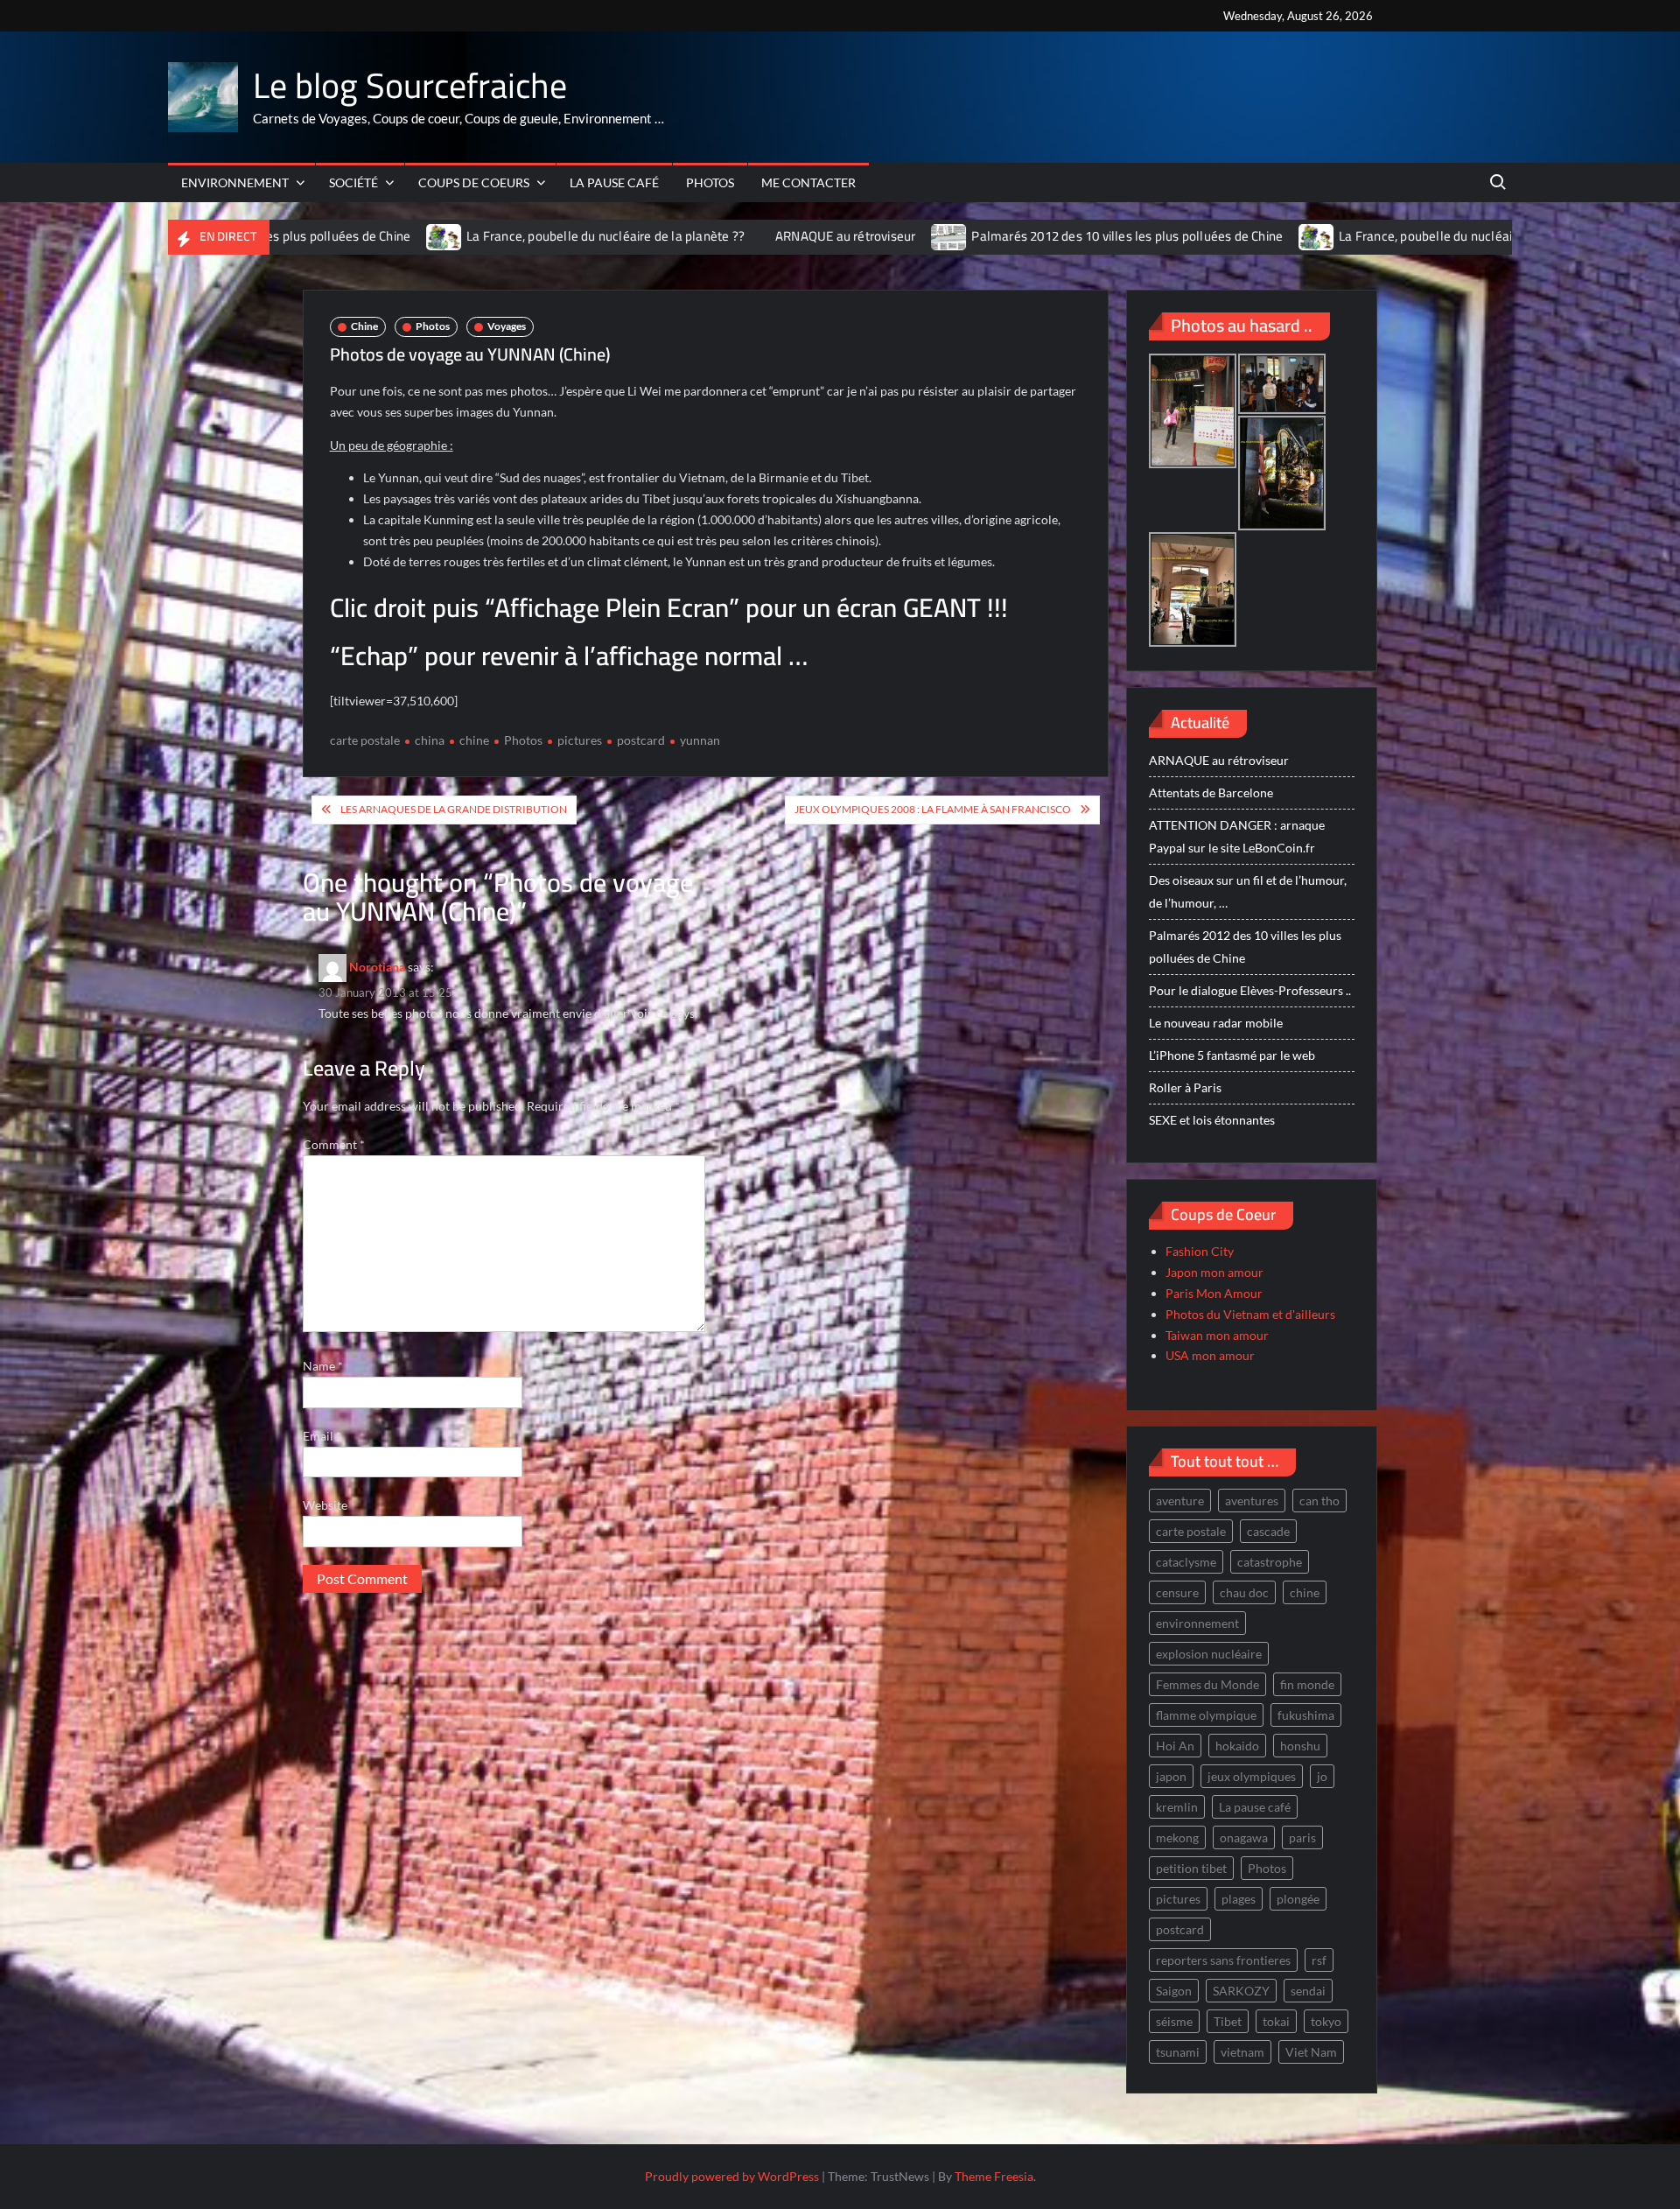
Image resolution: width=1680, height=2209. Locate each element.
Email (322, 1436)
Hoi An (1175, 1746)
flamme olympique (1206, 1715)
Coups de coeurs (474, 182)
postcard (641, 740)
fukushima (1306, 1715)
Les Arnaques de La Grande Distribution (454, 809)
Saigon (1174, 1991)
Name (323, 1366)
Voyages (507, 326)
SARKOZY (1241, 1991)
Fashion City (1200, 1251)
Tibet (1228, 2021)
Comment (334, 1144)
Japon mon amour (1214, 1272)
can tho (1319, 1501)
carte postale (365, 740)
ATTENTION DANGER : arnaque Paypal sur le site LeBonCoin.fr (1237, 836)
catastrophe (1270, 1562)
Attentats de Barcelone (1211, 792)
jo (1322, 1776)
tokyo (1326, 2021)
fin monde (1307, 1684)
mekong (1177, 1837)
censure (1177, 1592)
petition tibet (1191, 1868)
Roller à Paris (1185, 1087)
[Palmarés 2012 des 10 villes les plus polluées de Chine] (845, 236)
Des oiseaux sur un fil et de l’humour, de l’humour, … (1248, 891)
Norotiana (377, 966)
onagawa (1244, 1837)
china (430, 740)
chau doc (1244, 1592)
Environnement (235, 182)
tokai (1276, 2021)
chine (474, 740)
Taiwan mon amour (1217, 1335)
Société (353, 182)
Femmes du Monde (1207, 1684)
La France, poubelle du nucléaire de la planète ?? (500, 236)
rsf (1319, 1960)
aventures (1252, 1501)
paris (1302, 1837)
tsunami (1178, 2052)
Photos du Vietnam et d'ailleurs (1250, 1314)
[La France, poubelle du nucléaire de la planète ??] (340, 236)
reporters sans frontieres (1223, 1960)
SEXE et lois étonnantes (1212, 1120)
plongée (1298, 1899)
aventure (1180, 1501)
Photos (710, 182)
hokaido (1237, 1746)
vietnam (1242, 2052)
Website (325, 1505)
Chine (364, 326)
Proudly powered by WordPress (732, 2176)
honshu (1300, 1746)
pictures (580, 740)
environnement (1197, 1623)
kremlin (1177, 1807)
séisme (1174, 2021)
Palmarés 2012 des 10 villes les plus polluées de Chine (1022, 236)
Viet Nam (1311, 2052)
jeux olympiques (1252, 1776)
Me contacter (808, 182)
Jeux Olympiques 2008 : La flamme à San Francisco (933, 809)
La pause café (614, 182)
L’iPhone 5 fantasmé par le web (1232, 1055)
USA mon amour (1210, 1355)
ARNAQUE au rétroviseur (740, 236)
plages (1239, 1899)
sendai (1308, 1991)
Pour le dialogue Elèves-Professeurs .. (1250, 990)
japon (1171, 1776)
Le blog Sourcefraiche (410, 85)
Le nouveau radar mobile (1216, 1023)
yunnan (700, 740)
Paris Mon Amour (1214, 1293)
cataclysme (1186, 1562)
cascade (1268, 1531)
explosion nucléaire (1209, 1654)
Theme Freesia (994, 2176)
